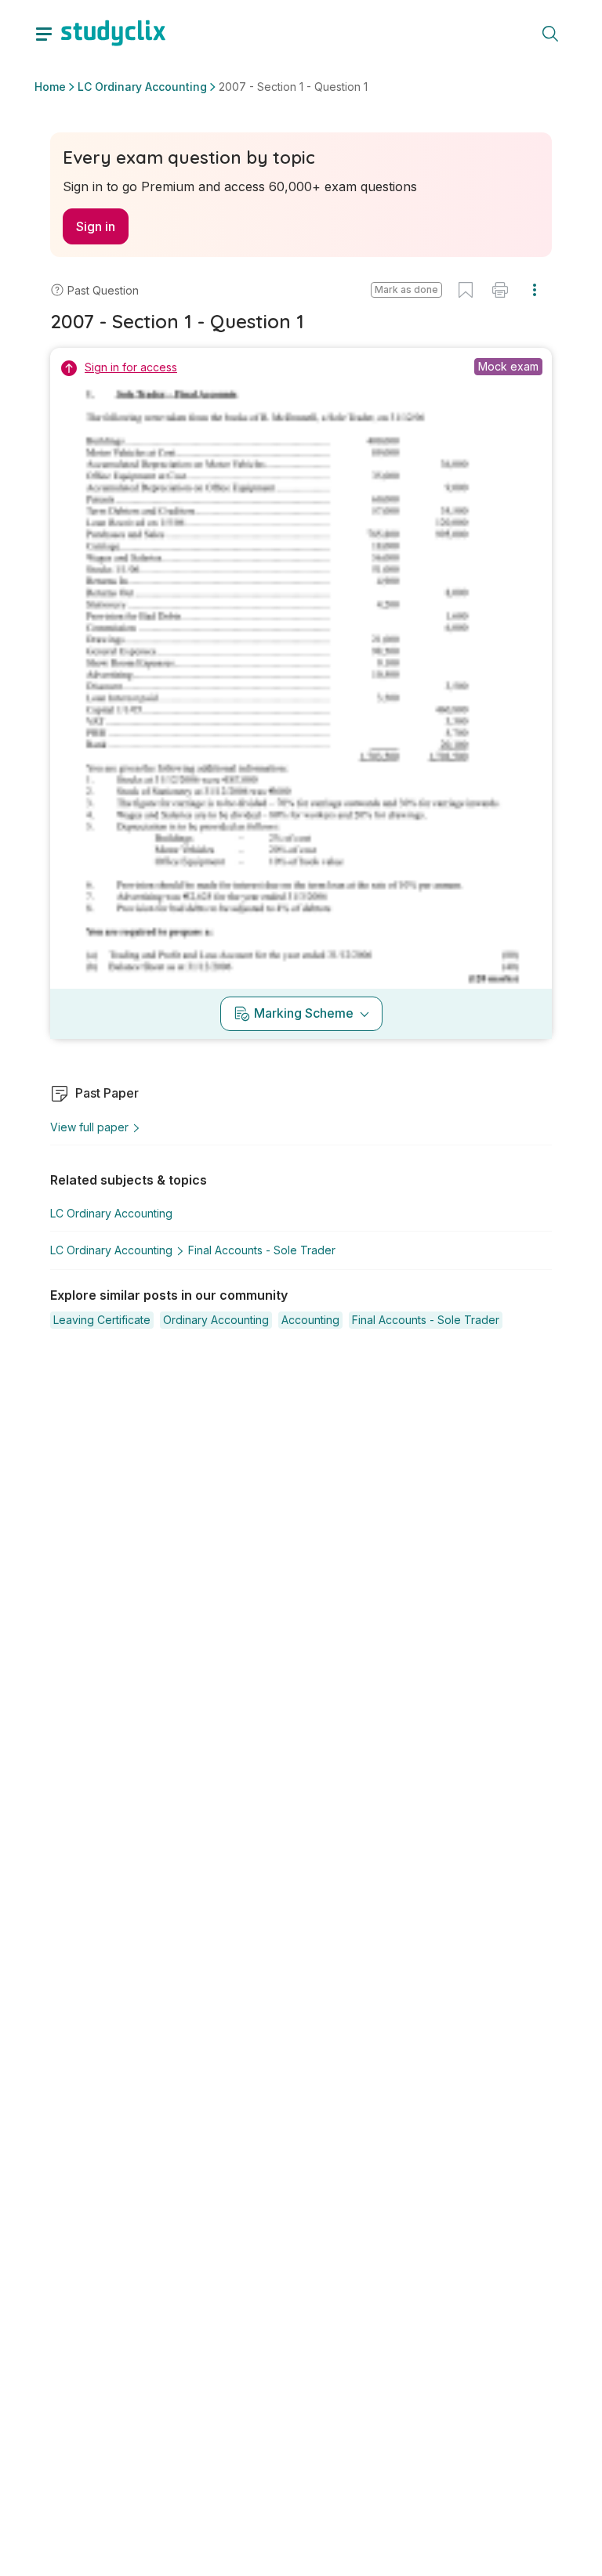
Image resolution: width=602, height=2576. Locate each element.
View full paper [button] (89, 1127)
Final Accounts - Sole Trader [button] (262, 1250)
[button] (406, 290)
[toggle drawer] (44, 33)
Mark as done (406, 289)
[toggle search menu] (550, 33)
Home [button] (50, 87)
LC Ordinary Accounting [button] (142, 87)
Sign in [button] (96, 226)
